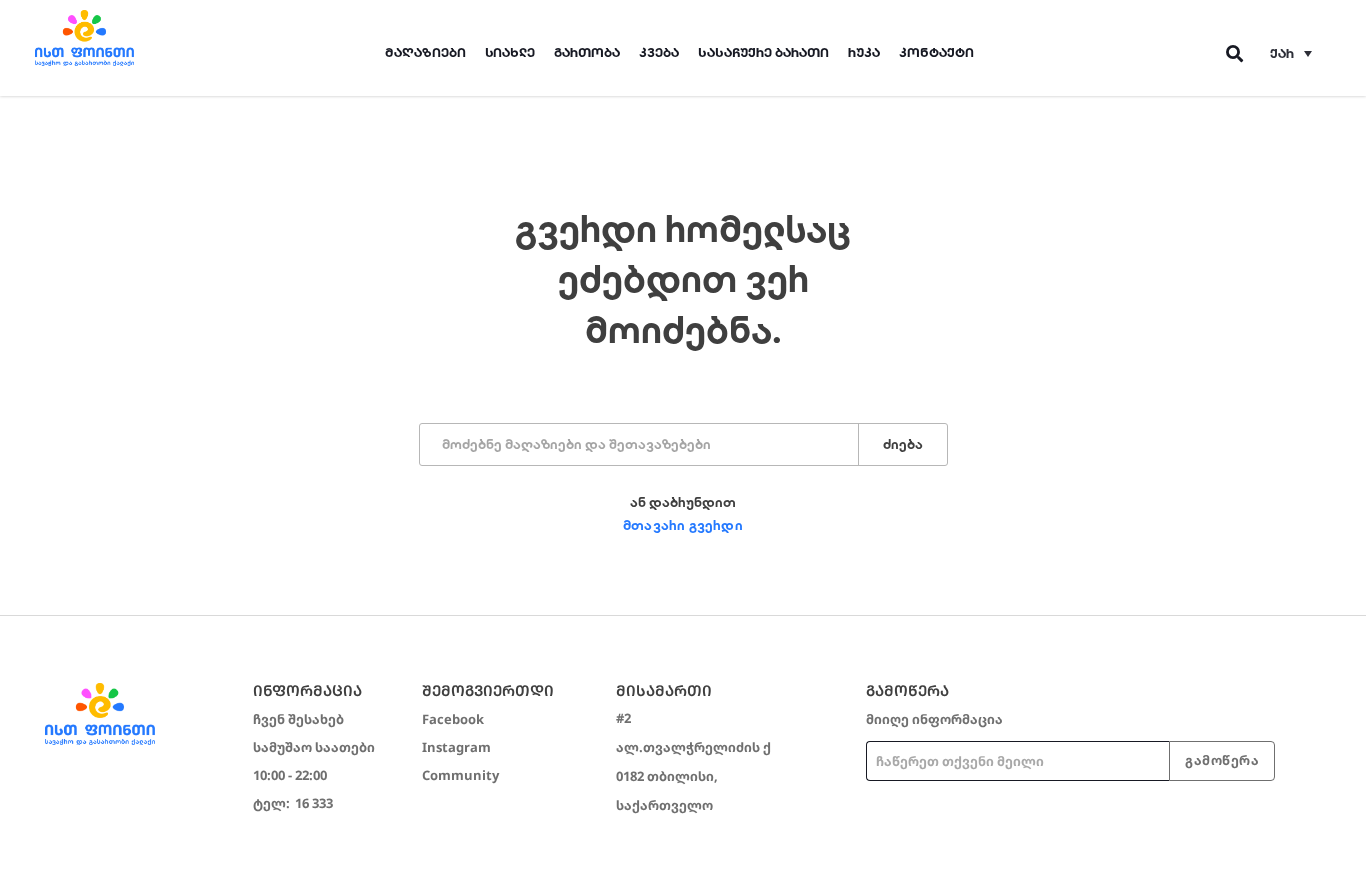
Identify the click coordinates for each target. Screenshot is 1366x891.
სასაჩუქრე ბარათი (763, 52)
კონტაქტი (936, 52)
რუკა (864, 52)
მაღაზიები (425, 52)
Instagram (456, 747)
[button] (1291, 53)
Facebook (453, 719)
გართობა (587, 52)
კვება (659, 52)
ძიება (903, 444)
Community (460, 775)
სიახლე (510, 52)
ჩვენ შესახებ (298, 719)
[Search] (1235, 53)
